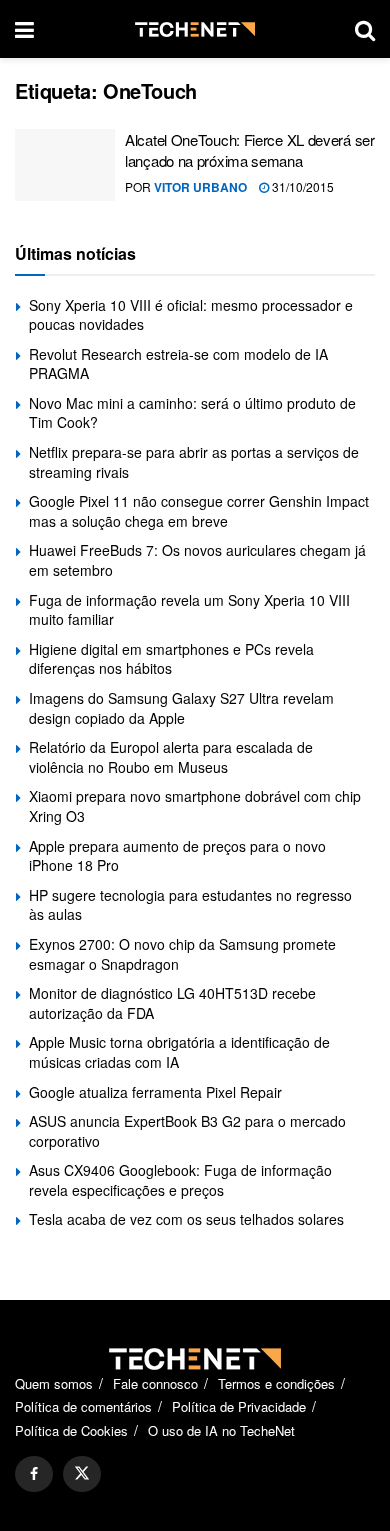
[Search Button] (365, 29)
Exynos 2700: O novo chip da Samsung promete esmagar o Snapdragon (182, 954)
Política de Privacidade (239, 1406)
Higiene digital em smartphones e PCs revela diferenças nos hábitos (171, 659)
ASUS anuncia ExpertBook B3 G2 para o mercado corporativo (187, 1131)
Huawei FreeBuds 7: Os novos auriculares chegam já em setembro (197, 560)
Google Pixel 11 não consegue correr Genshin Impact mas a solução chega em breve (199, 511)
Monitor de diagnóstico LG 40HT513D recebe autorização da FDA (172, 1003)
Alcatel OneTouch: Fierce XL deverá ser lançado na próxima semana (250, 150)
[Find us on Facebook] (34, 1474)
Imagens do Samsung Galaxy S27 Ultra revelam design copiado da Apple (181, 708)
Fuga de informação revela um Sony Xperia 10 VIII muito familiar (189, 610)
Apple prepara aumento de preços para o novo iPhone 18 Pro (177, 856)
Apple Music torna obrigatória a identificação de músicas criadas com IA (179, 1052)
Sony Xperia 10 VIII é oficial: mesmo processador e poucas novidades (191, 315)
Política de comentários (83, 1406)
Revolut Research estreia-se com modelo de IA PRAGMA (178, 364)
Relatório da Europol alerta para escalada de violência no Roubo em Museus (171, 757)
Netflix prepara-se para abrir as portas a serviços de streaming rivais (194, 462)
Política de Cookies (71, 1430)
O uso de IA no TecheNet (221, 1430)
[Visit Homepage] (195, 29)
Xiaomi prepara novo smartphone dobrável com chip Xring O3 (195, 806)
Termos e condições (276, 1383)
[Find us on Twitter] (82, 1474)
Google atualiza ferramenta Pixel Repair (155, 1092)
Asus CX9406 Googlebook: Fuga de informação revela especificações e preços (180, 1180)
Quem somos (54, 1383)
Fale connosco (155, 1383)
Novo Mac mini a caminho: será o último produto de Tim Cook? (192, 413)
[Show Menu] (24, 29)
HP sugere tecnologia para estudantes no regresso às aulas (190, 905)
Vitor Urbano (200, 187)
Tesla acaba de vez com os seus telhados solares (186, 1219)
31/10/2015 (301, 186)
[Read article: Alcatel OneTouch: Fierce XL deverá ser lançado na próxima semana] (65, 165)
